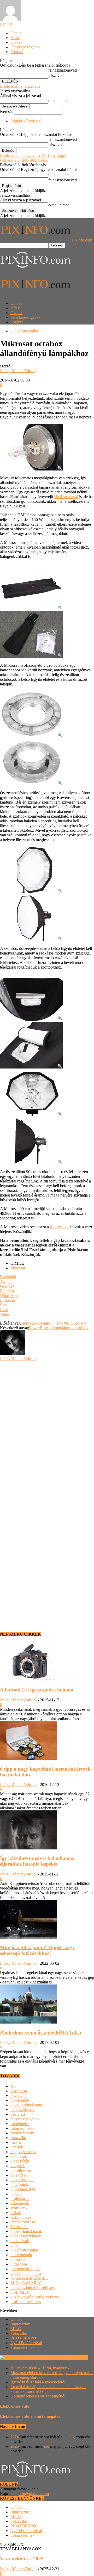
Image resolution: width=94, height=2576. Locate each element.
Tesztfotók (19, 2227)
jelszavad (56, 76)
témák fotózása (23, 2222)
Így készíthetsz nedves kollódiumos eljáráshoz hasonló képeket (37, 1861)
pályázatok (19, 2184)
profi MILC (20, 2292)
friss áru (17, 2142)
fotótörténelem (22, 2133)
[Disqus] (47, 1426)
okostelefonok (22, 2180)
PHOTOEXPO (23, 2338)
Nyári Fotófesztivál (26, 2343)
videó (15, 2245)
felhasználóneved (63, 70)
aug (72, 2437)
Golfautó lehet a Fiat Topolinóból (38, 2396)
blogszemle (20, 2100)
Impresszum (20, 2324)
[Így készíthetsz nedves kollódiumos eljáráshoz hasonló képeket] (28, 1848)
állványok (19, 2095)
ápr (46, 2446)
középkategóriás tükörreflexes (35, 2297)
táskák (16, 2213)
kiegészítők (20, 2161)
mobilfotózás (21, 2170)
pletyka (16, 2194)
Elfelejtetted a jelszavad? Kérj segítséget (33, 155)
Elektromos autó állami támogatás (30, 2416)
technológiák (21, 2217)
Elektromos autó (15, 2406)
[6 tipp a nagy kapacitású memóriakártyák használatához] (28, 1759)
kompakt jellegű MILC (29, 2278)
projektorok (20, 2199)
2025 (15, 2446)
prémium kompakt (25, 2269)
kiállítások (19, 2156)
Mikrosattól (59, 1227)
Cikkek (16, 42)
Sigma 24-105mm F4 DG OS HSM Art (53, 1323)
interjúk (17, 2147)
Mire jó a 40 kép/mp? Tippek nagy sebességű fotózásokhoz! (37, 1950)
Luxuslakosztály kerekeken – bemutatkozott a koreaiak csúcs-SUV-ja (48, 2389)
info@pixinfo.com (34, 2494)
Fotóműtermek (22, 2347)
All (13, 2086)
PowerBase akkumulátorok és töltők (59, 1328)
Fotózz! (17, 52)
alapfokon (19, 2091)
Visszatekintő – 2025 (22, 2559)
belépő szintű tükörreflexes (33, 2288)
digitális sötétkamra (26, 2105)
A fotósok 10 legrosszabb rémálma (37, 1690)
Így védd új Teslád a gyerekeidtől (38, 2382)
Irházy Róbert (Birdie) (18, 371)
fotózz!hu (18, 2138)
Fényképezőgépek (25, 47)
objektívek (19, 2175)
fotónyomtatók (22, 2128)
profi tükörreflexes (26, 2302)
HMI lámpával (66, 497)
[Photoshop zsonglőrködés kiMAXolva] (28, 2022)
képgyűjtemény (23, 2152)
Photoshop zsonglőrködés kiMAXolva (41, 2032)
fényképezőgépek (25, 2119)
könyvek (18, 2166)
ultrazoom (19, 2264)
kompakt (18, 2259)
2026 (15, 2437)
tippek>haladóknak (26, 2231)
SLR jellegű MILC (26, 2283)
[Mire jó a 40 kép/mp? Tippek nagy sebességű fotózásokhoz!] (28, 1938)
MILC (16, 2329)
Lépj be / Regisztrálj (27, 121)
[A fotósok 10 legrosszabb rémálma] (28, 1680)
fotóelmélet (20, 2124)
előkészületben (23, 2110)
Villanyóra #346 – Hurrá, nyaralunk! (41, 2368)
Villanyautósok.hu (72, 2358)
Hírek (15, 38)
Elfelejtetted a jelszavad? (20, 86)
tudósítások (20, 2241)
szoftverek (19, 2208)
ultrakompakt (21, 2255)
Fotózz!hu (19, 2333)
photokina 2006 (23, 2189)
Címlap (16, 33)
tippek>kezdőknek (26, 2236)
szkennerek (20, 2203)
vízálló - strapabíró (26, 2273)
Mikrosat (18, 1268)
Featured (18, 2114)
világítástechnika (24, 331)
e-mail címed (59, 101)
